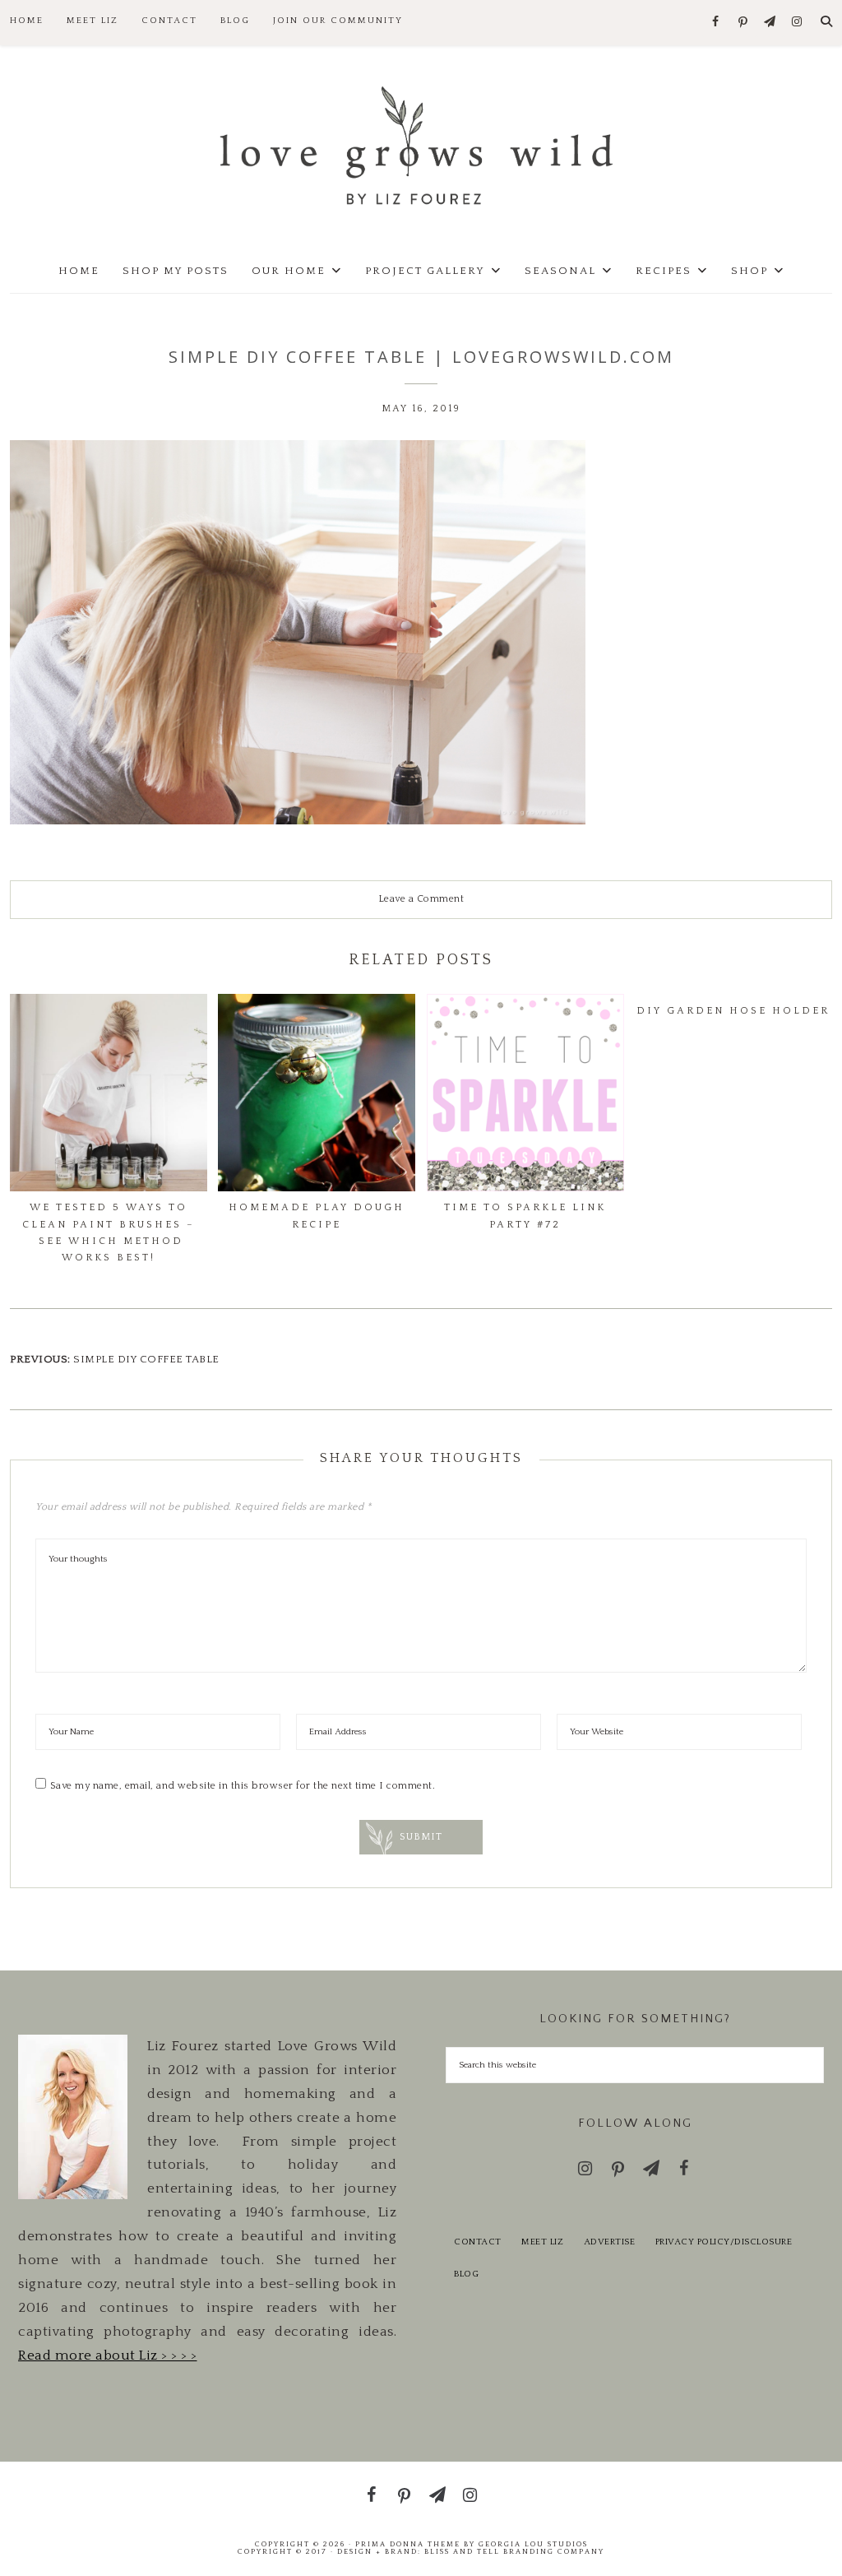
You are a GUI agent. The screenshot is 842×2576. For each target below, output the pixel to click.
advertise (610, 2242)
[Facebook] (716, 23)
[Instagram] (797, 23)
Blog (466, 2274)
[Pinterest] (743, 23)
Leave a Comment (421, 899)
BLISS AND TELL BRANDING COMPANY (514, 2551)
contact (478, 2242)
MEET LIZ (542, 2242)
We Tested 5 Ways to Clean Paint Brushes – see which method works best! (109, 1232)
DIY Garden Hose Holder (733, 1011)
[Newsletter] (770, 23)
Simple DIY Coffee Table (146, 1359)
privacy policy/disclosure (724, 2242)
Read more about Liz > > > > (108, 2356)
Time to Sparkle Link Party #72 (525, 1216)
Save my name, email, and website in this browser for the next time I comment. (243, 1786)
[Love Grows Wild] (421, 144)
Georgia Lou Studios (533, 2544)
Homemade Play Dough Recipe (317, 1216)
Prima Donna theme (408, 2544)
